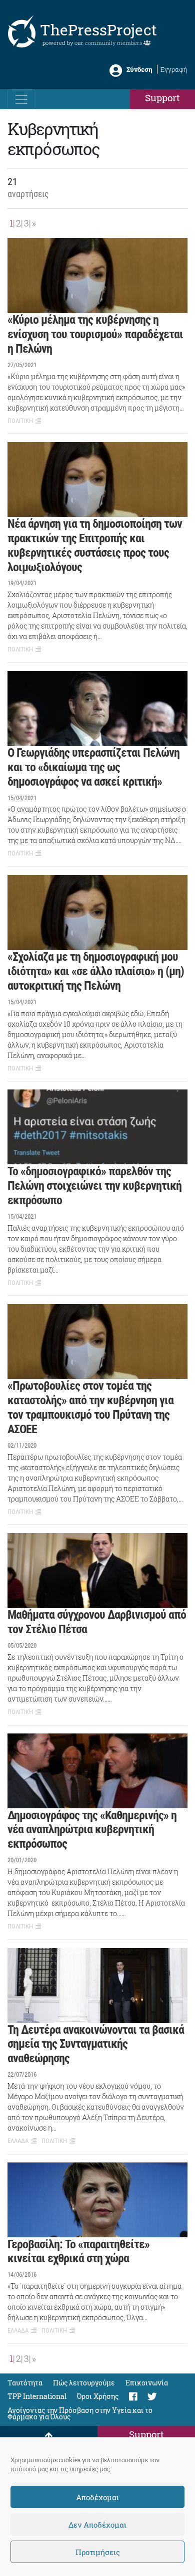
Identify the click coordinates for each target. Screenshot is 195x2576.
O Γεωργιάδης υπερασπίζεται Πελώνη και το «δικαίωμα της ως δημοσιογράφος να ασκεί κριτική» (93, 767)
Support (162, 98)
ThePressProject (98, 30)
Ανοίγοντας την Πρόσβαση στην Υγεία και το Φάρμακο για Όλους (80, 2413)
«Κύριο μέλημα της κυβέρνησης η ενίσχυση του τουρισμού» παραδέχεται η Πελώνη (95, 334)
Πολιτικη (20, 421)
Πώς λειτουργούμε (84, 2383)
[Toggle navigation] (21, 99)
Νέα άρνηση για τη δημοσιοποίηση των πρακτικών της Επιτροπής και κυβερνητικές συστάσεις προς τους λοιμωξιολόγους (95, 545)
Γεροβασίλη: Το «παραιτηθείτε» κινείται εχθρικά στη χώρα (78, 2252)
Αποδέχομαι (97, 2497)
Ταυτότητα (25, 2383)
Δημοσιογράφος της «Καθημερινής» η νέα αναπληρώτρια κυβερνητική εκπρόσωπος (92, 1830)
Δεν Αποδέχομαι (97, 2525)
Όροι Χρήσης (98, 2396)
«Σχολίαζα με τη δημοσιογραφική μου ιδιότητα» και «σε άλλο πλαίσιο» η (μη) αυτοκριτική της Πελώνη (96, 971)
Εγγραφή (174, 69)
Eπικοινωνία (147, 2383)
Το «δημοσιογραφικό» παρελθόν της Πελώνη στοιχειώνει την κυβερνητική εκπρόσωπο (94, 1186)
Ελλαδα (18, 2141)
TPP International (37, 2396)
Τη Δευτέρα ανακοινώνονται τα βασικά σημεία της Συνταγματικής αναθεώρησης (96, 2044)
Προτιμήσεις (98, 2552)
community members (114, 43)
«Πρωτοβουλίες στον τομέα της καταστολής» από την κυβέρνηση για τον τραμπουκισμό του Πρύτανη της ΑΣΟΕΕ (90, 1407)
